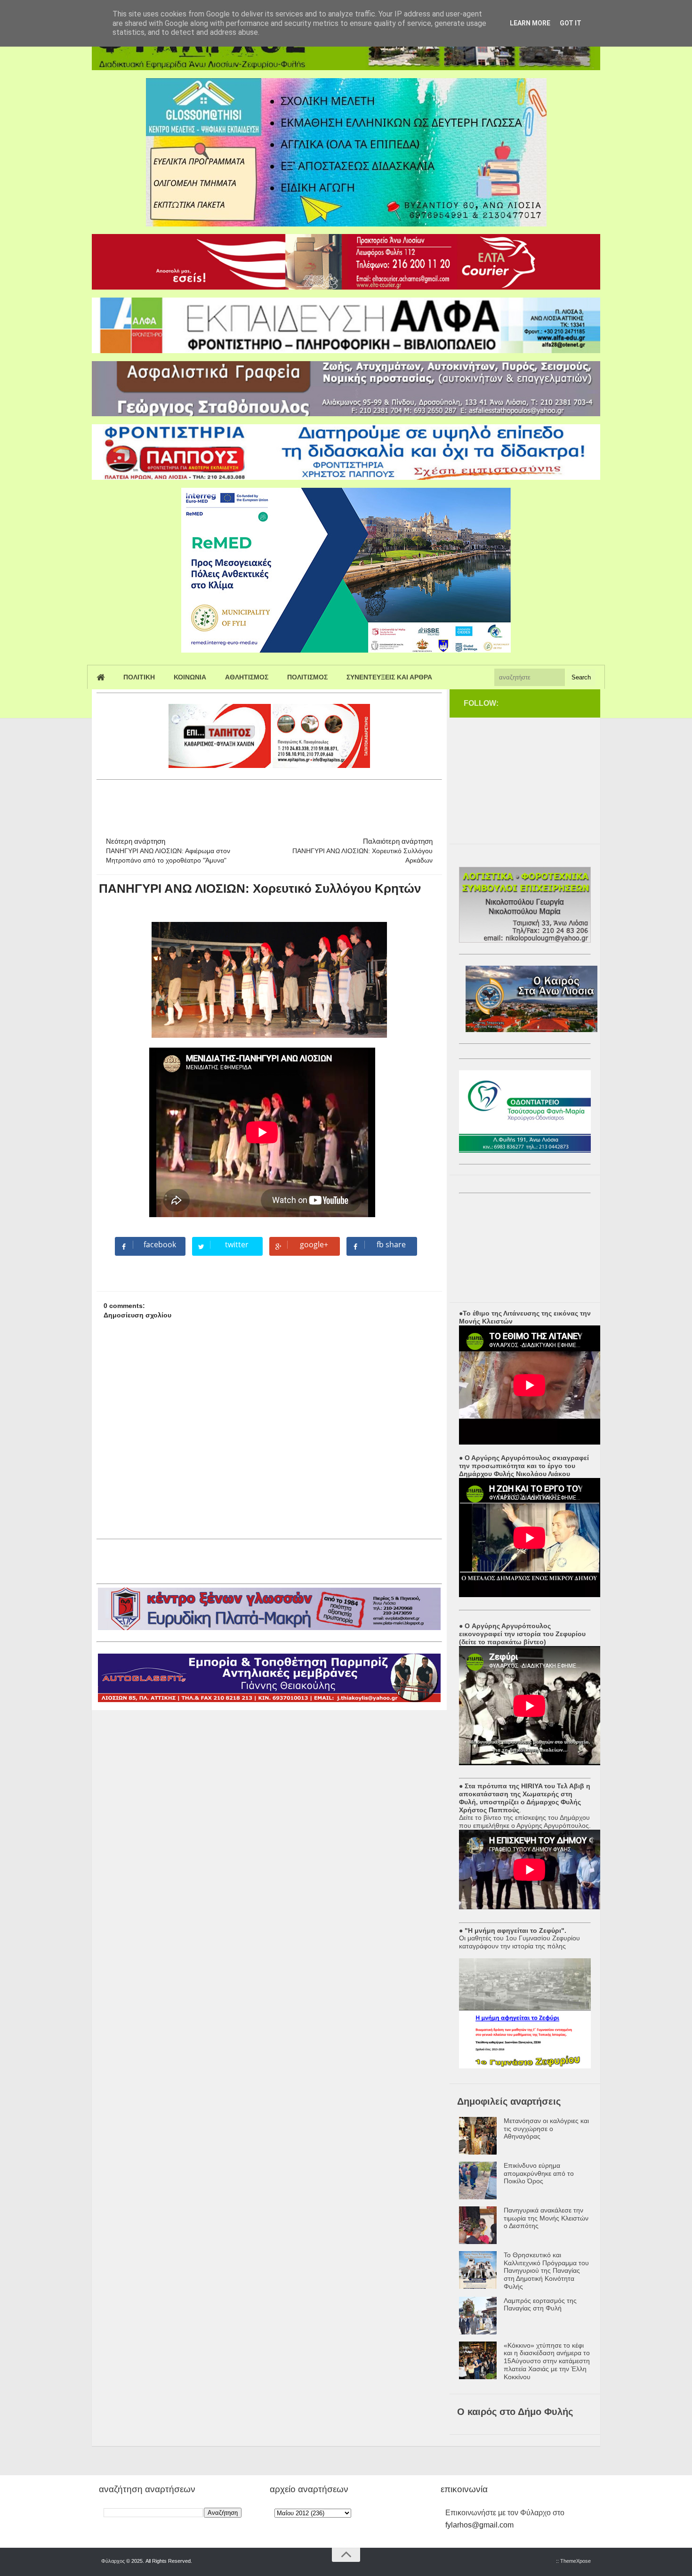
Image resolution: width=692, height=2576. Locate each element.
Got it (571, 23)
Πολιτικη (139, 677)
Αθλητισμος (247, 677)
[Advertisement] (268, 804)
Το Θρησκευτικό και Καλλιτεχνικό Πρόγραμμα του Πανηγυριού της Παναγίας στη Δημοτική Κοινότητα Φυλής (546, 2271)
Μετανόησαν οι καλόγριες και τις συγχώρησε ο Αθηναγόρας (546, 2129)
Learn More (530, 23)
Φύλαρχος (113, 2561)
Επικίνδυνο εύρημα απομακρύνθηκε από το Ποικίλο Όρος (539, 2173)
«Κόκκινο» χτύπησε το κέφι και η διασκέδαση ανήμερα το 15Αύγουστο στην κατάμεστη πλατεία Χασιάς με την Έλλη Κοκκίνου (547, 2361)
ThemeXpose (575, 2561)
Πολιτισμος (307, 677)
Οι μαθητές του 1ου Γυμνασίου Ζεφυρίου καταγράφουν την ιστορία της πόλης (519, 1942)
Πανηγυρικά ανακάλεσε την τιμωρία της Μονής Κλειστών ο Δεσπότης (546, 2218)
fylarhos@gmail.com (479, 2525)
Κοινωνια (190, 677)
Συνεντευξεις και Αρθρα (389, 677)
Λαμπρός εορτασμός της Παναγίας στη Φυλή (540, 2305)
